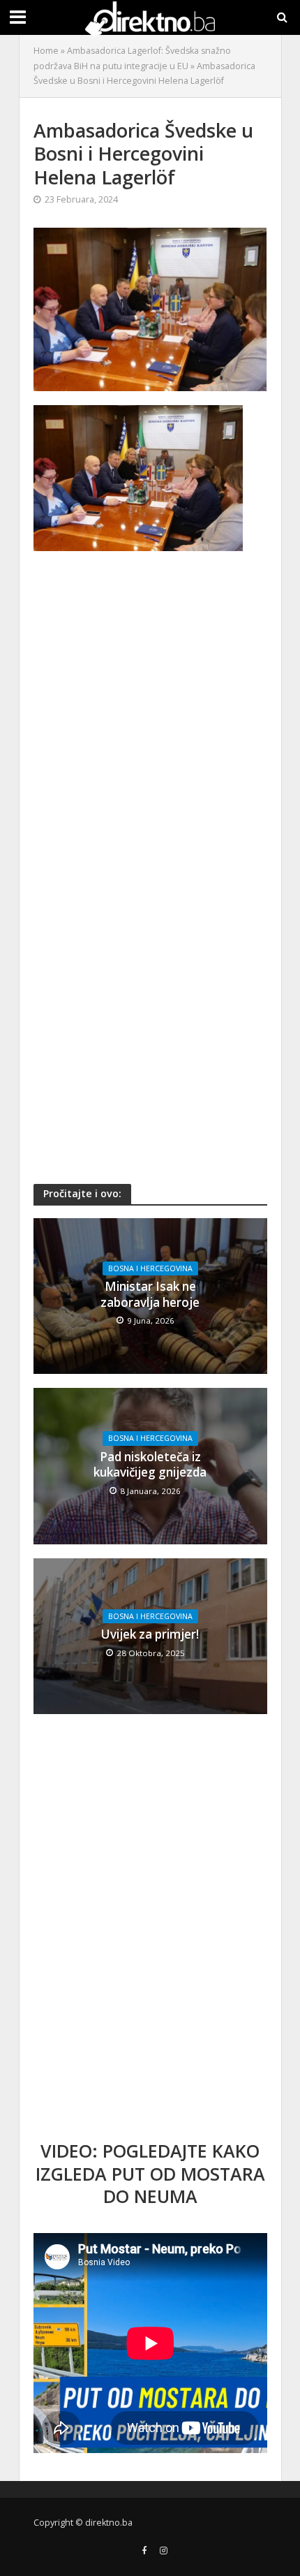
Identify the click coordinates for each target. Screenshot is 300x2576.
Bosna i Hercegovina (150, 1268)
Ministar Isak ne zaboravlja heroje (150, 1294)
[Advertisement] (150, 714)
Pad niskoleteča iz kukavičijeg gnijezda (150, 1465)
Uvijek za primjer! (150, 1634)
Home (46, 51)
